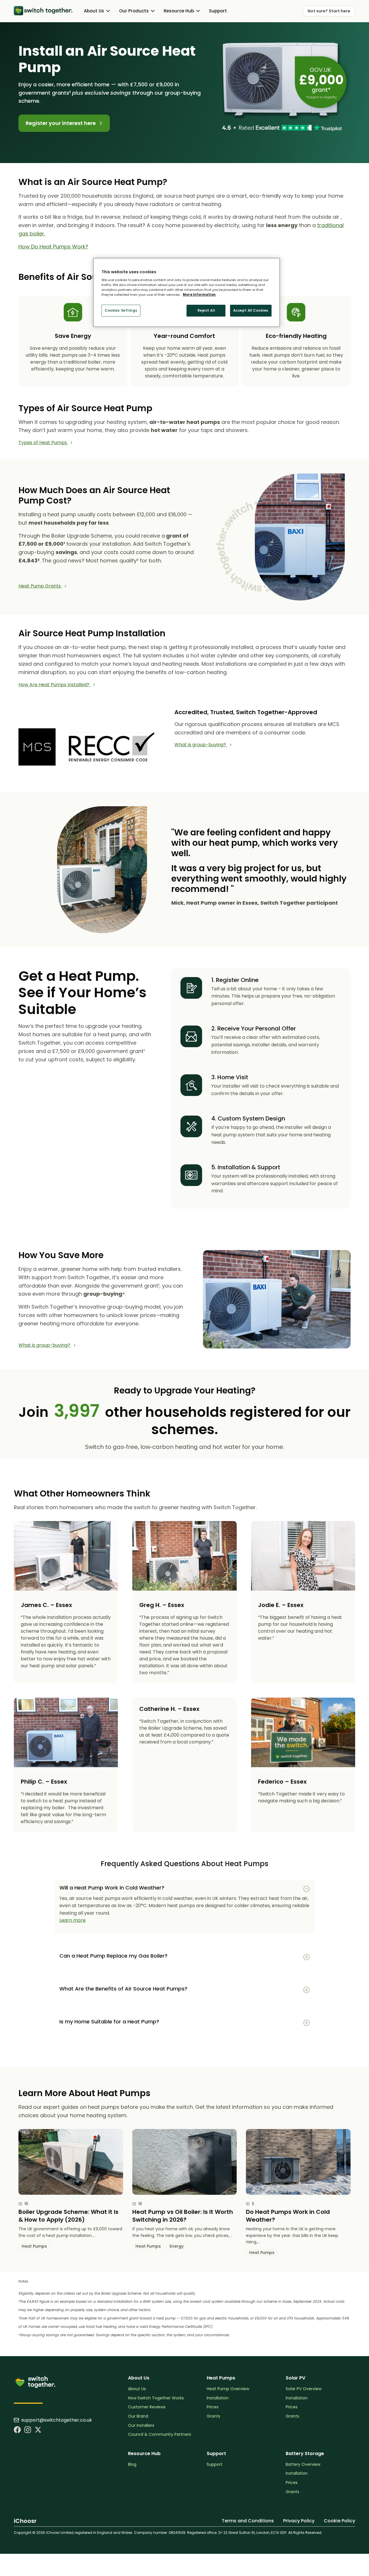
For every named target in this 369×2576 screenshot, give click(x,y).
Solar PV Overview (304, 2389)
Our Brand (138, 2416)
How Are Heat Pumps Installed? (54, 685)
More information (199, 295)
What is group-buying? (201, 745)
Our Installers (141, 2426)
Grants (213, 2416)
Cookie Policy (339, 2521)
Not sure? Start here (329, 11)
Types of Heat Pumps (43, 443)
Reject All (206, 310)
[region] (187, 293)
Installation (218, 2398)
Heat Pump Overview (228, 2389)
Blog (132, 2464)
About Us (137, 2389)
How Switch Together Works (156, 2398)
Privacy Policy (299, 2521)
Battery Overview (303, 2464)
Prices (213, 2407)
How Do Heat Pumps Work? (53, 247)
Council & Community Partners (160, 2434)
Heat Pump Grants (40, 586)
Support (218, 11)
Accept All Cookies (251, 310)
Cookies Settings (121, 310)
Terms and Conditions (248, 2521)
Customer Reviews (147, 2407)
